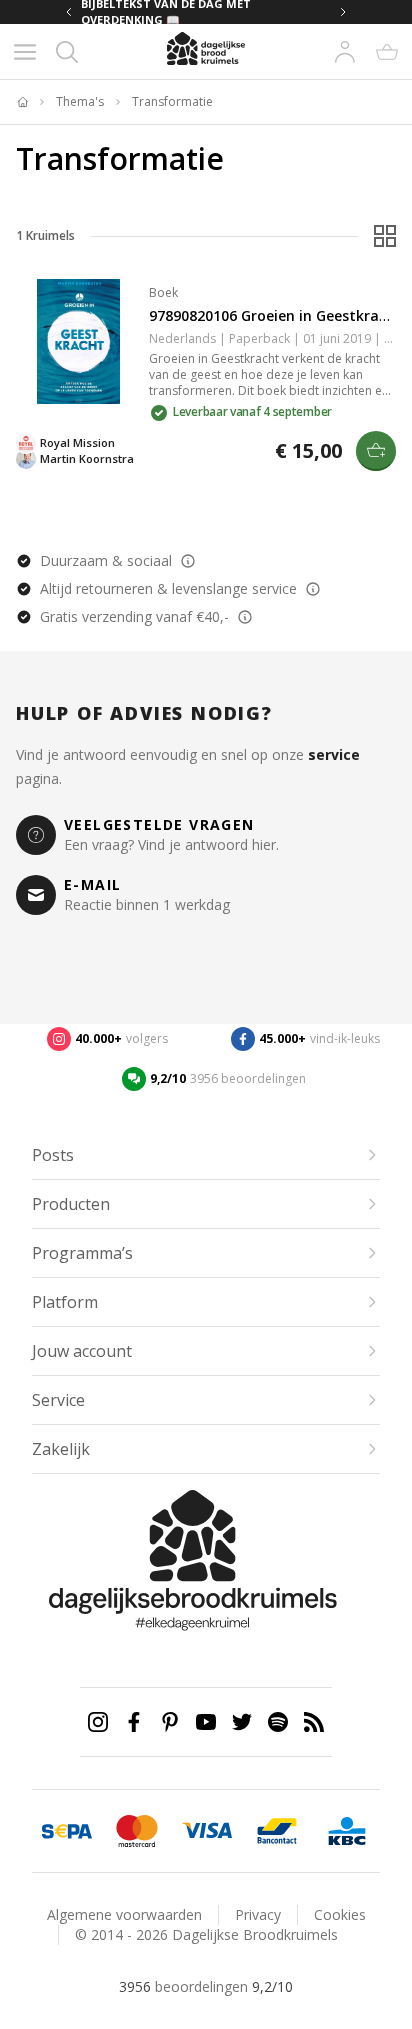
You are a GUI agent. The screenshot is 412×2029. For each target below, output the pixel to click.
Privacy (258, 1914)
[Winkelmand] (387, 52)
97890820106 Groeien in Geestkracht (275, 315)
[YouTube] (206, 1722)
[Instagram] (98, 1722)
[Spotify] (278, 1722)
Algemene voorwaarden (124, 1914)
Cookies (340, 1914)
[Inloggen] (345, 52)
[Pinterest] (170, 1722)
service (334, 754)
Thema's (80, 102)
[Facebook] (134, 1722)
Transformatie (172, 102)
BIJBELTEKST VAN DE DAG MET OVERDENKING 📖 (166, 12)
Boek (163, 292)
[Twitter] (242, 1722)
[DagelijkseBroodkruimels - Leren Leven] (22, 102)
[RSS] (314, 1722)
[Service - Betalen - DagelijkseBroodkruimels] (67, 1831)
